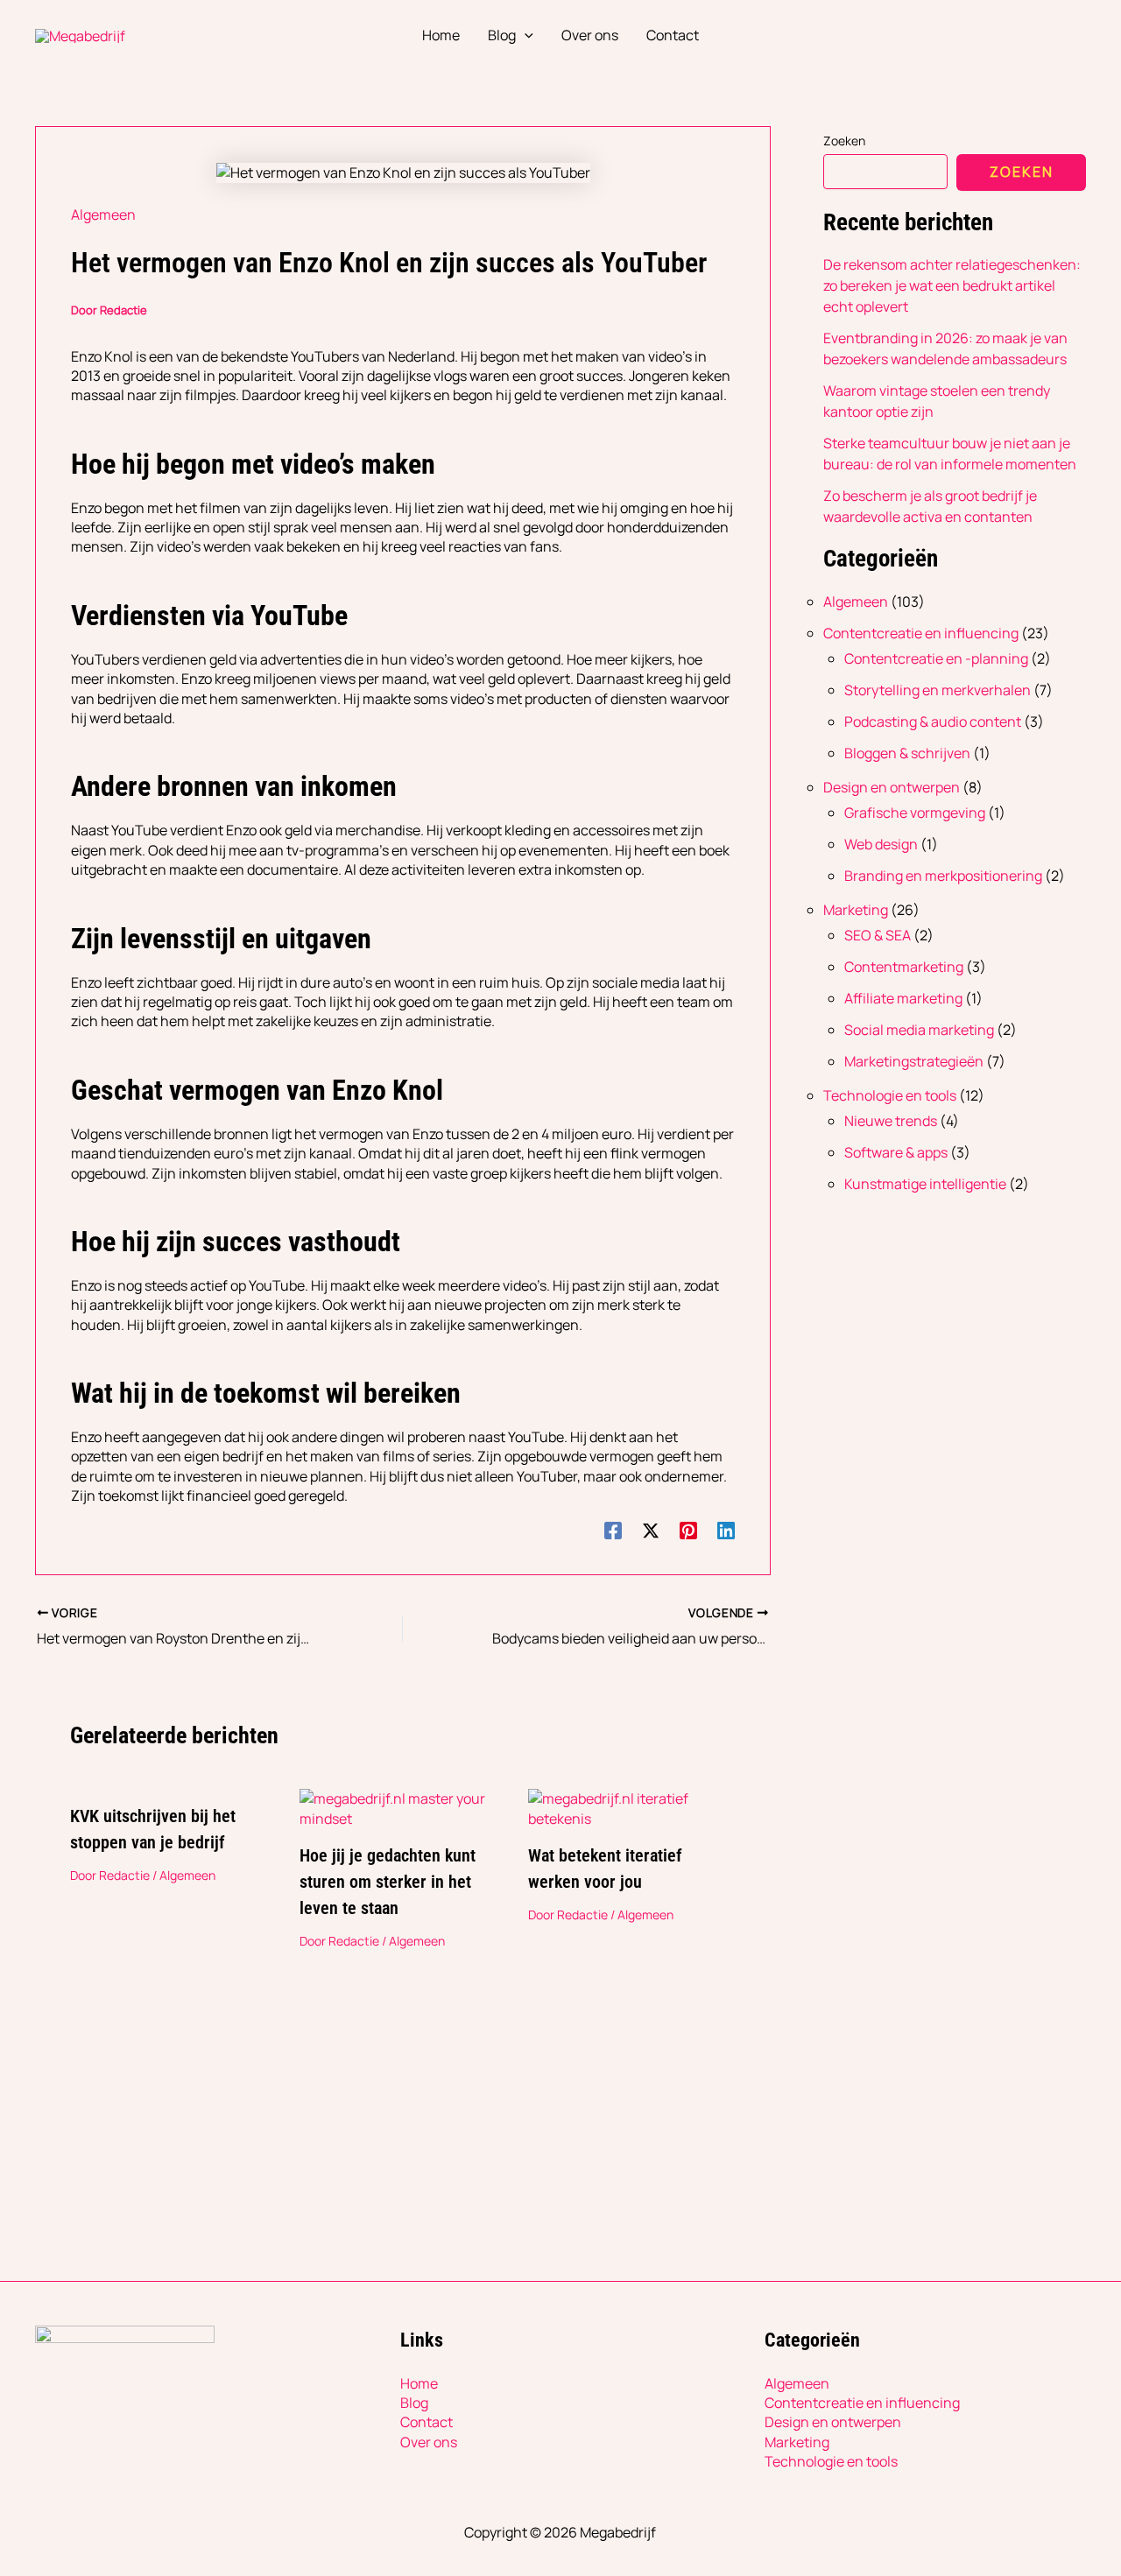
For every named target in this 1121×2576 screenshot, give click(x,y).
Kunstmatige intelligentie (925, 1184)
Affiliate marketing (903, 998)
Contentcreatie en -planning (936, 658)
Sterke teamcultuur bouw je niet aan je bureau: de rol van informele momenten (950, 454)
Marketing (856, 910)
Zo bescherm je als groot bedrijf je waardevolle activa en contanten (930, 506)
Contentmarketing (904, 967)
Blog (414, 2403)
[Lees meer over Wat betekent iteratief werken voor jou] (632, 1807)
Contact (427, 2422)
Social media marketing (919, 1030)
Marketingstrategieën (914, 1061)
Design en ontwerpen (892, 787)
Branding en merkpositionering (943, 876)
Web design (881, 844)
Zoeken (844, 141)
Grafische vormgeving (915, 813)
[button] (525, 35)
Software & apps (896, 1152)
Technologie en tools (890, 1095)
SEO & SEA (878, 935)
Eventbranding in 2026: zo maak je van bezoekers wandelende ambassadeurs (945, 348)
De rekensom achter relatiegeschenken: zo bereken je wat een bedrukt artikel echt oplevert (952, 285)
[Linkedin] (726, 1530)
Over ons (429, 2442)
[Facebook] (613, 1530)
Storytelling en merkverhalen (938, 690)
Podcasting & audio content (933, 721)
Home (419, 2383)
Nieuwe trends (891, 1121)
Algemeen (103, 215)
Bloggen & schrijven (907, 753)
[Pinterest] (688, 1530)
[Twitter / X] (651, 1530)
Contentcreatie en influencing (921, 633)
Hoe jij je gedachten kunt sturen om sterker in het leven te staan (388, 1882)
